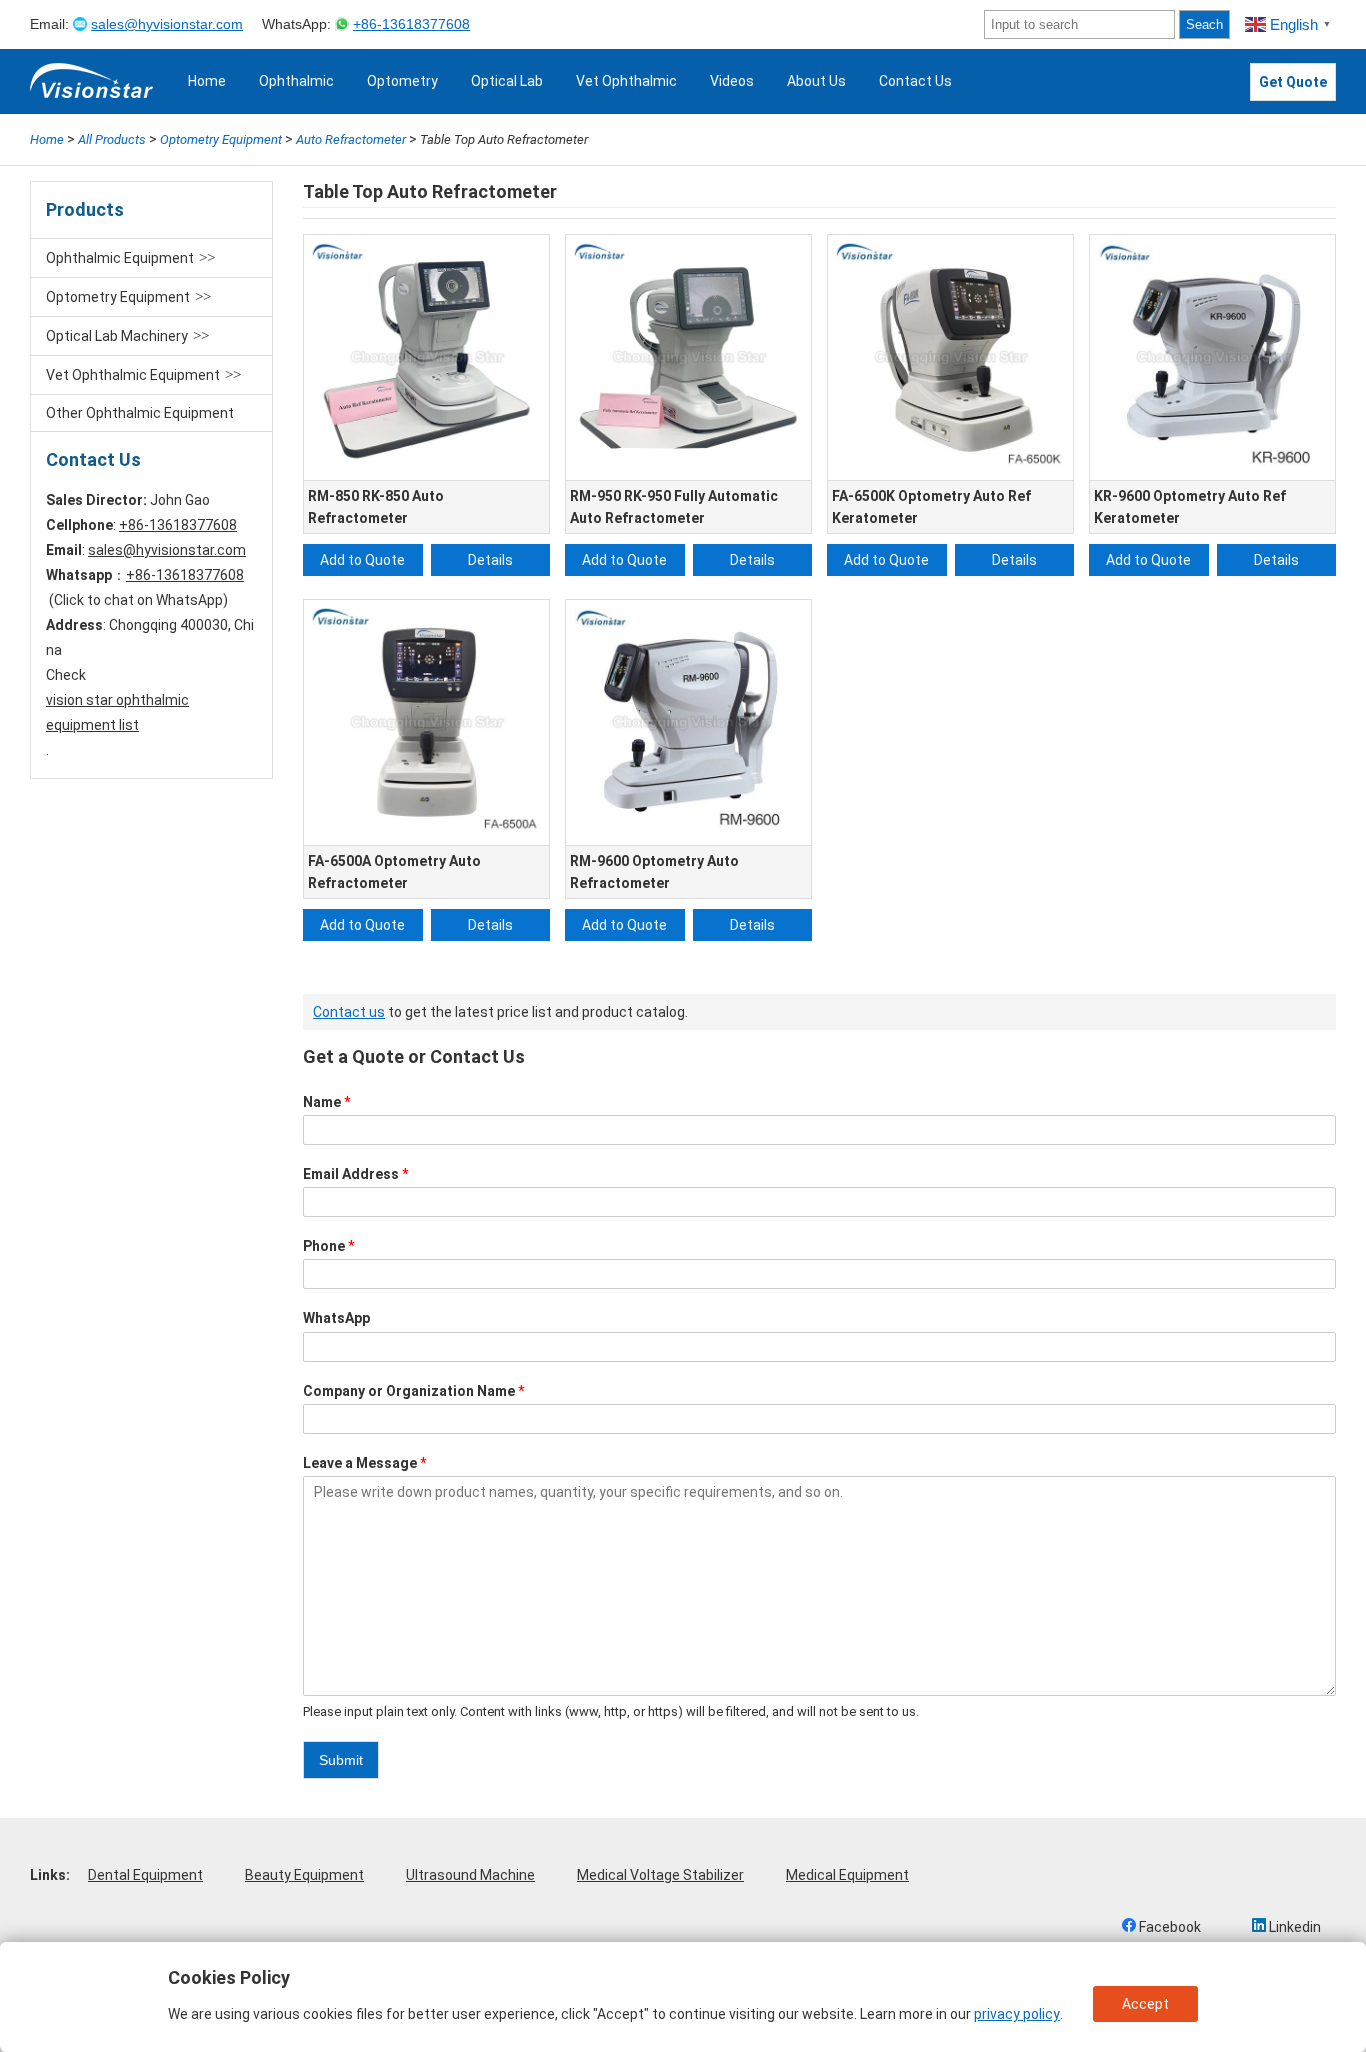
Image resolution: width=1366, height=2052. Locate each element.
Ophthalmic (296, 81)
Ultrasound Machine (470, 1875)
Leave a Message (365, 1463)
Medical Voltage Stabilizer (660, 1875)
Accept (1145, 2004)
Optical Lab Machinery (117, 336)
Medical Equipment (847, 1875)
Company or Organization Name (414, 1391)
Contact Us (915, 81)
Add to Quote (362, 560)
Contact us (349, 1012)
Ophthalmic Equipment (120, 258)
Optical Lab (507, 81)
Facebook (1168, 1927)
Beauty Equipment (304, 1875)
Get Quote (1293, 82)
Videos (732, 81)
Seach (1204, 24)
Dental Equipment (145, 1875)
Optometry (402, 81)
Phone (329, 1246)
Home (207, 81)
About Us (816, 81)
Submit (341, 1760)
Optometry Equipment (118, 297)
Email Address (356, 1174)
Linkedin (1293, 1927)
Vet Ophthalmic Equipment (133, 375)
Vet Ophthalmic (626, 81)
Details (490, 560)
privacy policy (1017, 2014)
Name (327, 1102)
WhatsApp (336, 1318)
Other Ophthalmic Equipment (140, 413)
